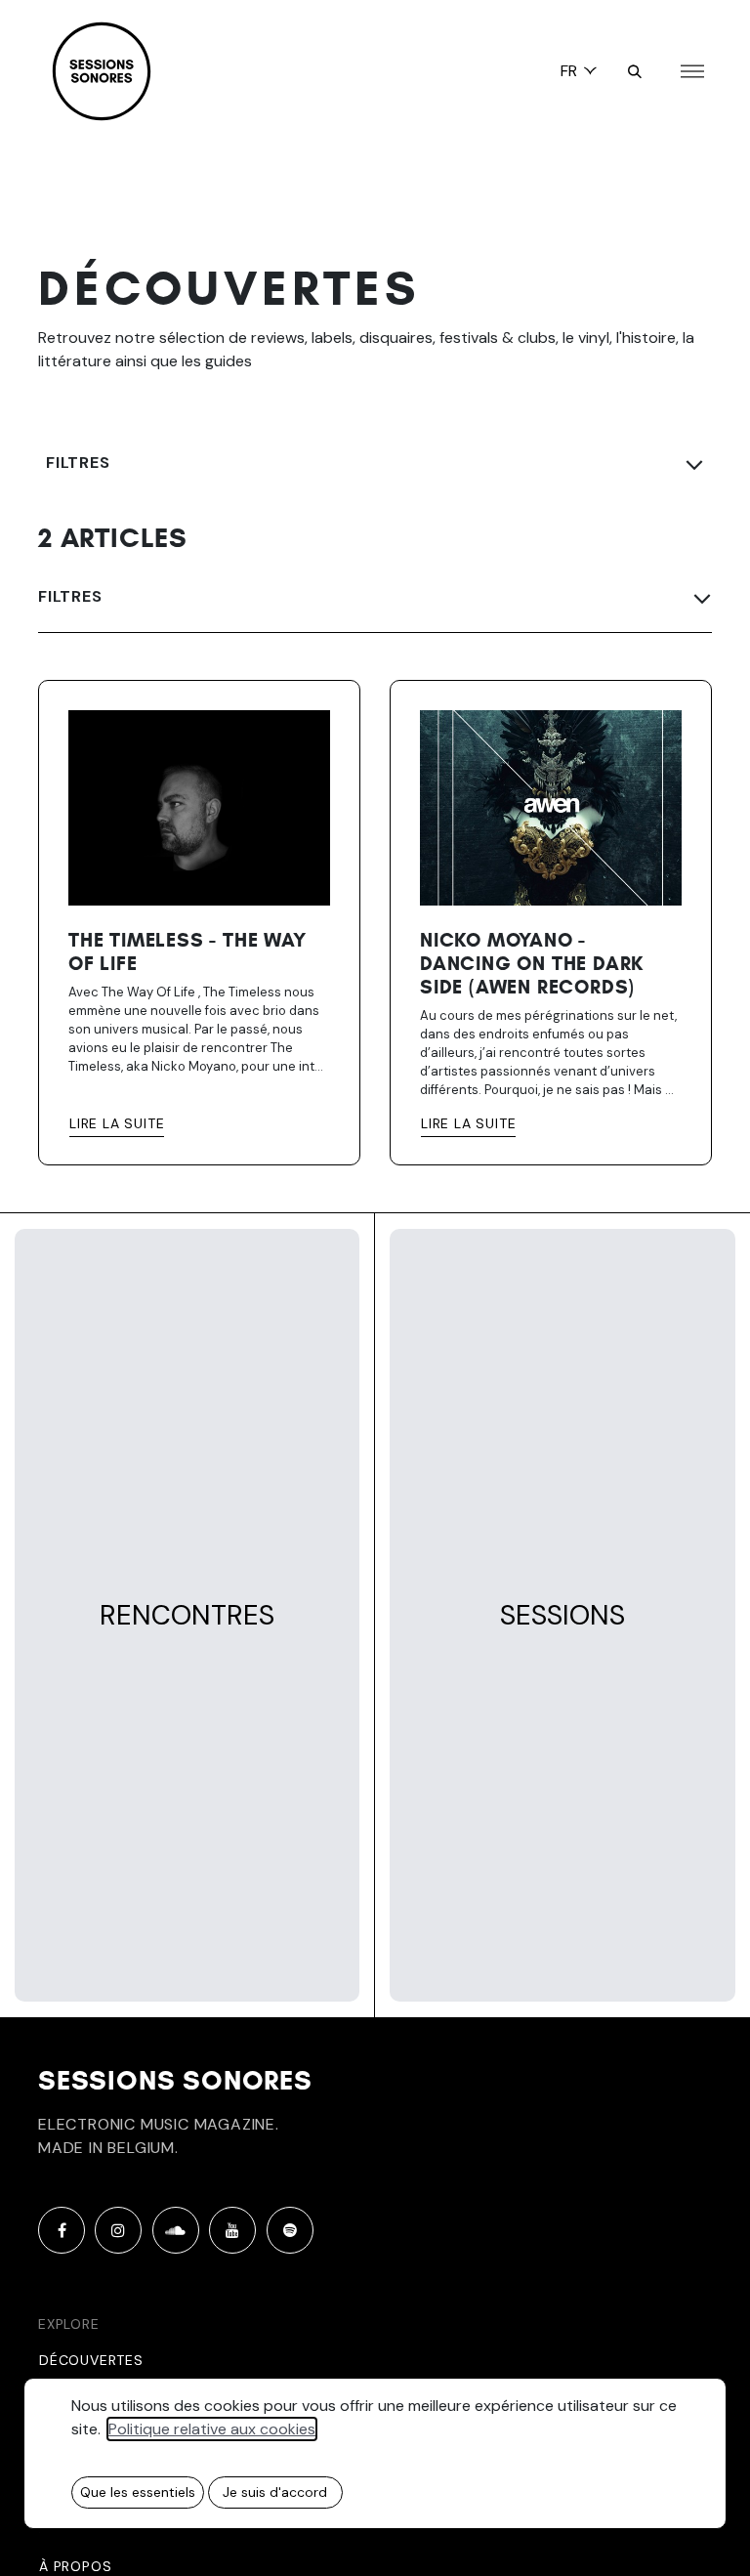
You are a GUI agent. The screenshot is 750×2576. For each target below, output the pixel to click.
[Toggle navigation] (692, 72)
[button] (635, 71)
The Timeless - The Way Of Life (187, 952)
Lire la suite (117, 1123)
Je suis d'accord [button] (275, 2492)
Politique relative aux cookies (212, 2429)
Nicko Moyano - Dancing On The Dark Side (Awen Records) (532, 964)
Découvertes (91, 2360)
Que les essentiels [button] (138, 2492)
